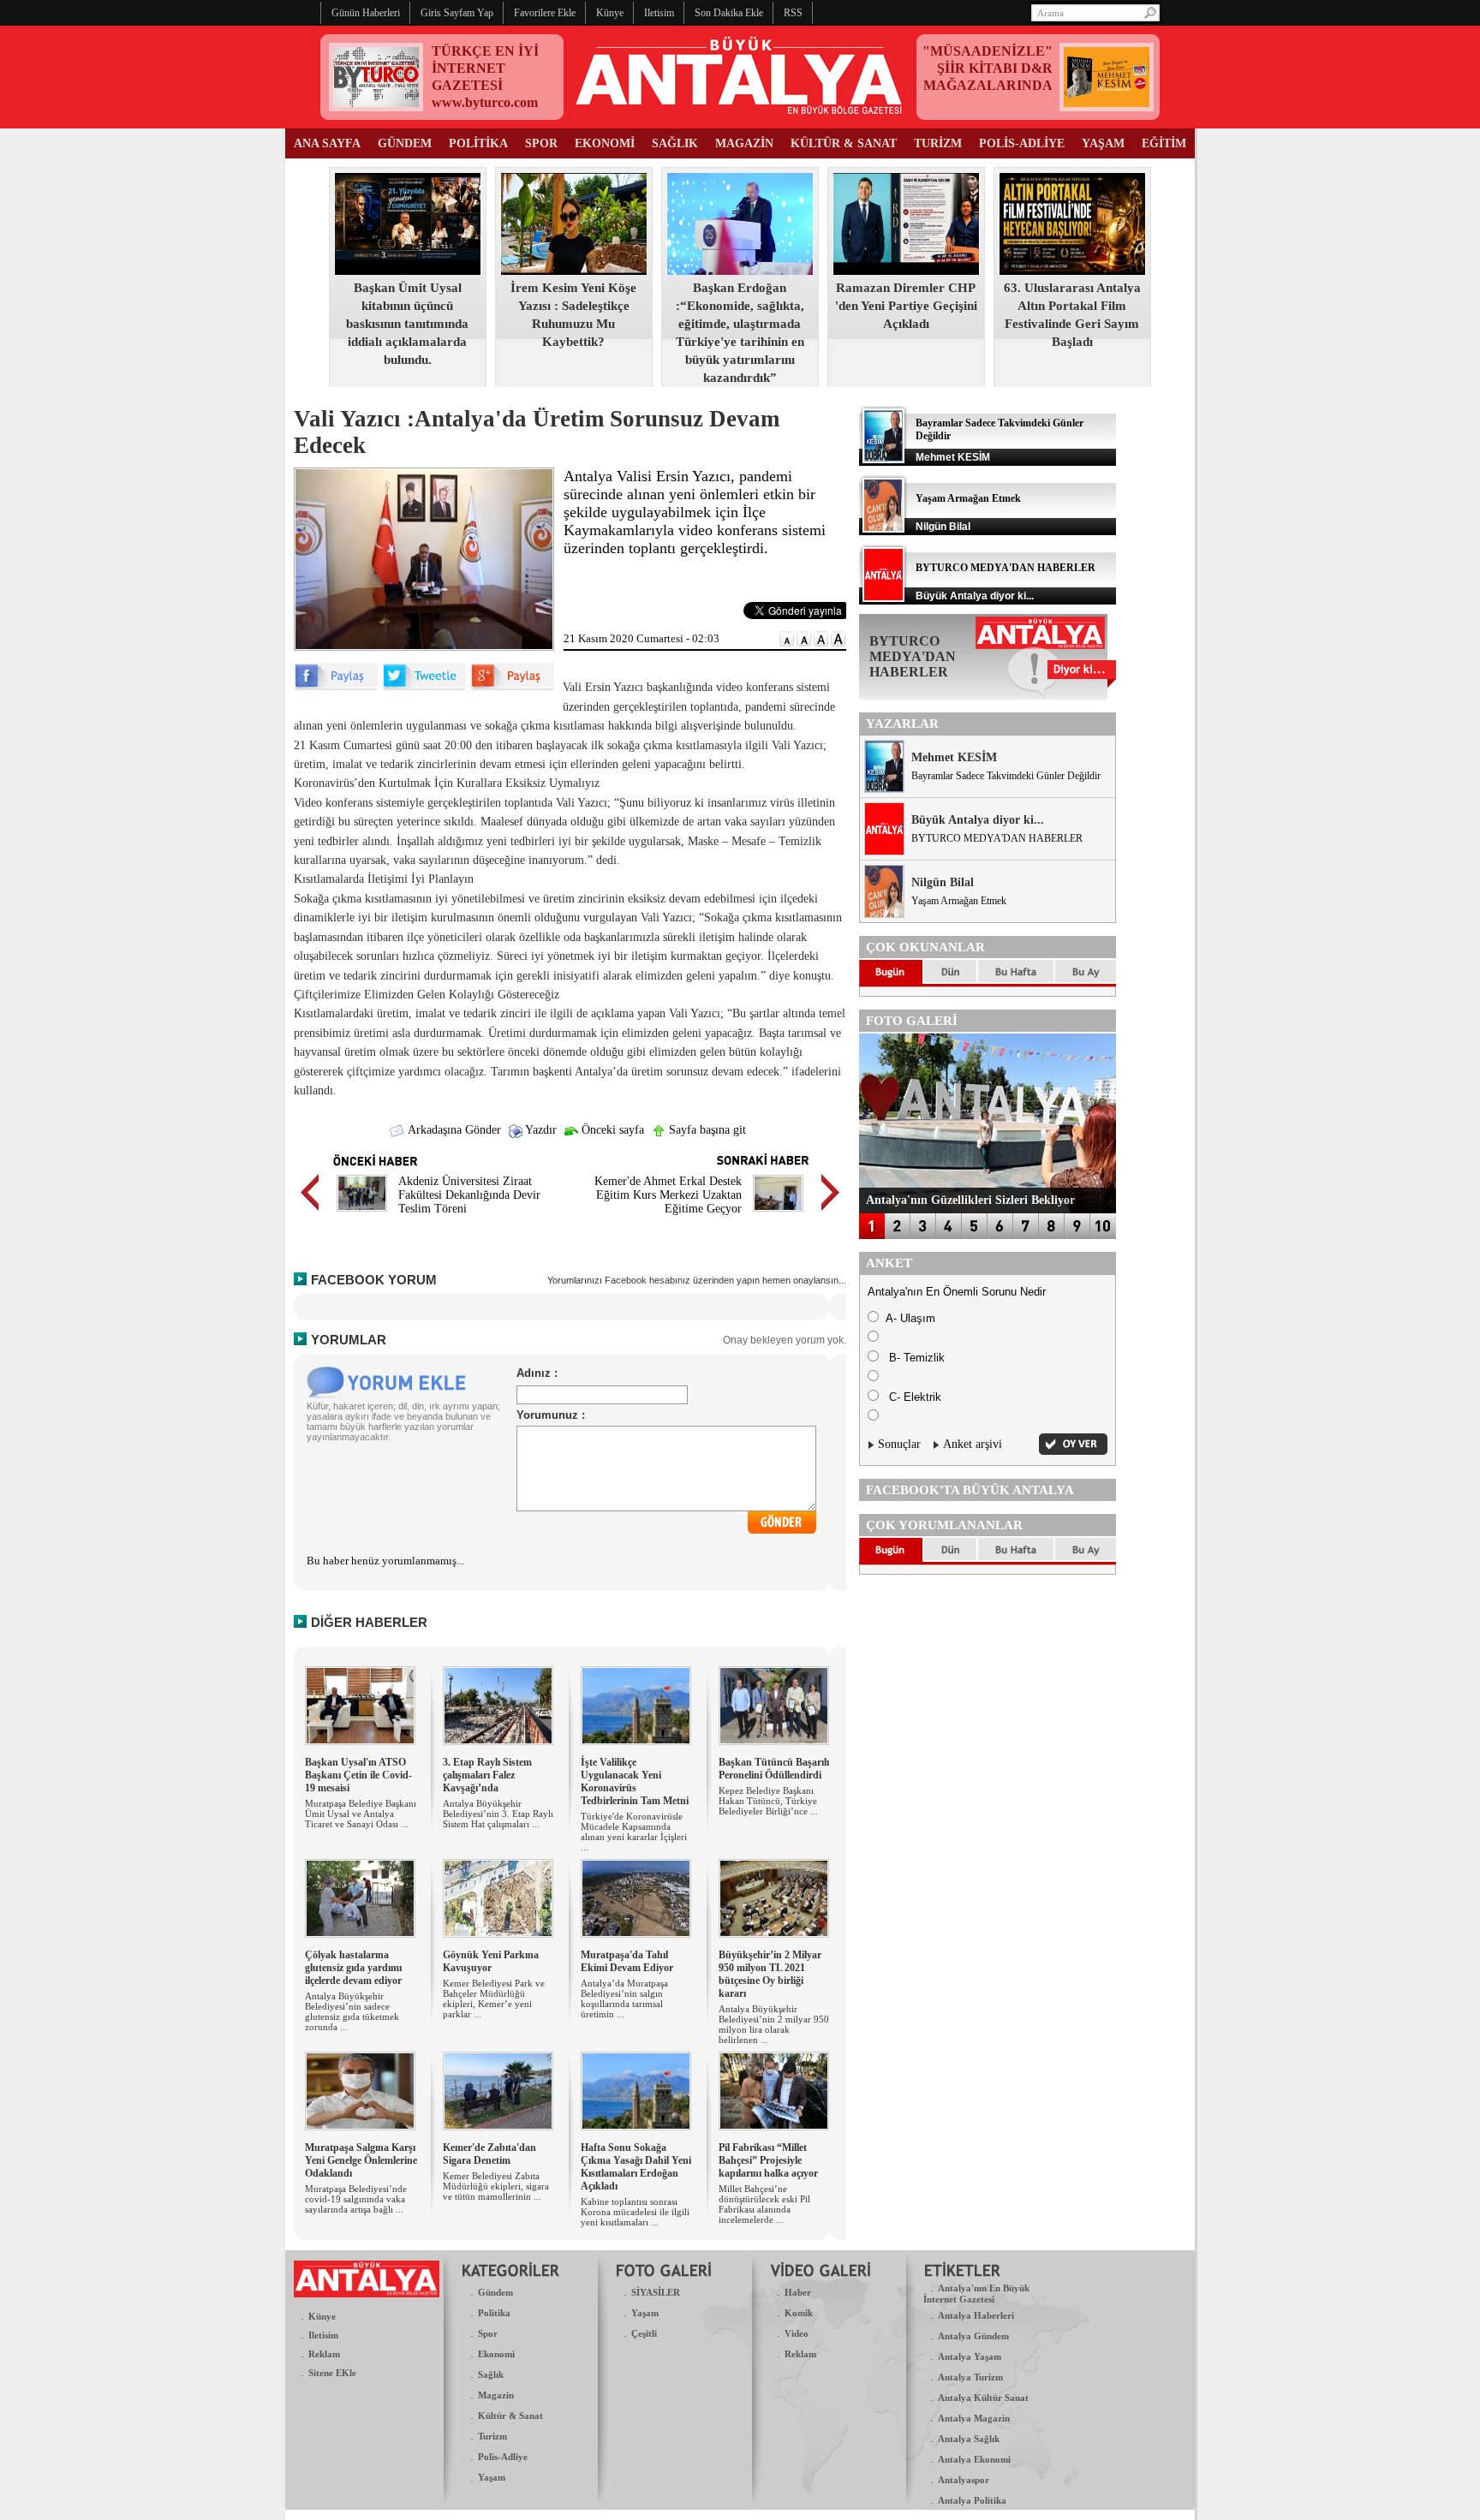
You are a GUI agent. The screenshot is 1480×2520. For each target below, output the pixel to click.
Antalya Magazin (974, 2418)
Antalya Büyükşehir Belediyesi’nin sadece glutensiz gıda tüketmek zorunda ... (352, 2011)
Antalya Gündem (973, 2336)
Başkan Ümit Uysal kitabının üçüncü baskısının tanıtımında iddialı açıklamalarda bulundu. (407, 324)
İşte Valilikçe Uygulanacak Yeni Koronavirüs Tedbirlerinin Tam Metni (635, 1781)
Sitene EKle (332, 2373)
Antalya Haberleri (976, 2315)
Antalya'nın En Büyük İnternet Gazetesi (976, 2294)
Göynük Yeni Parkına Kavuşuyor (491, 1961)
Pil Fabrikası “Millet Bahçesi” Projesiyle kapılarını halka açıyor (768, 2160)
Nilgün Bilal (943, 882)
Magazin (496, 2395)
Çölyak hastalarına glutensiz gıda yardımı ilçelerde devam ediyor (353, 1968)
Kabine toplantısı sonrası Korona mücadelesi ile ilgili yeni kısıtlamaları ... (635, 2212)
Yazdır (540, 1130)
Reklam (324, 2354)
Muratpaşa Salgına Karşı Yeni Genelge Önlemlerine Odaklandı (361, 2160)
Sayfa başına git (706, 1130)
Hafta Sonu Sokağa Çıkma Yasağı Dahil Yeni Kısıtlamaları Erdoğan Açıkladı (636, 2167)
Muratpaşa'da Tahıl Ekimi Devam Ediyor (627, 1961)
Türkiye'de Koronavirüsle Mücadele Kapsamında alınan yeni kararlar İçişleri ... (634, 1832)
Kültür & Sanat (510, 2416)
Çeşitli (644, 2333)
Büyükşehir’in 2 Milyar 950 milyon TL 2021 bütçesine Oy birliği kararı (770, 1974)
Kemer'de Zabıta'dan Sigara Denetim (489, 2154)
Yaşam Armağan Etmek (968, 498)
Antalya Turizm (970, 2377)
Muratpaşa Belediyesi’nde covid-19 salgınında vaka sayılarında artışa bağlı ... (356, 2199)
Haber (798, 2292)
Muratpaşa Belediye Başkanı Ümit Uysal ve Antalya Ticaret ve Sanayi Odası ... (361, 1814)
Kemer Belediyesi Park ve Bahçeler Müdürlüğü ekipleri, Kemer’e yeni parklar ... (494, 1999)
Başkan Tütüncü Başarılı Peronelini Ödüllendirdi (774, 1769)
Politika (494, 2313)
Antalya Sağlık (969, 2439)
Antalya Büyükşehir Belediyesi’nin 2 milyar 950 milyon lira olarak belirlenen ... (774, 2024)
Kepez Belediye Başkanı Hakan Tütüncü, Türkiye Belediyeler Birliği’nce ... (768, 1801)
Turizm (492, 2436)
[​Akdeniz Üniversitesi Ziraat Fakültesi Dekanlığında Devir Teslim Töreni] (362, 1214)
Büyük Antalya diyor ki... (978, 820)
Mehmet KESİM (954, 757)
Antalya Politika (972, 2500)
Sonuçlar (899, 1444)
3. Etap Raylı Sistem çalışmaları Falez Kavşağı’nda (487, 1775)
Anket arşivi (973, 1444)
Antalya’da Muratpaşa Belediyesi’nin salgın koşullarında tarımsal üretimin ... (624, 1999)
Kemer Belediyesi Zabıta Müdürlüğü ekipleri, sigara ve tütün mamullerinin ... (496, 2186)
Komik (799, 2313)
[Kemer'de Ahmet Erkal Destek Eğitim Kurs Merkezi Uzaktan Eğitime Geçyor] (778, 1214)
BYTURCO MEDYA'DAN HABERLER (1006, 568)
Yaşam (492, 2477)
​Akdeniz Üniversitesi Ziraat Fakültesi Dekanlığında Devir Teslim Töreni (469, 1195)
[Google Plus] (512, 686)
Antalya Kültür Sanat (983, 2398)
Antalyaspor (964, 2480)
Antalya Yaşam (970, 2356)
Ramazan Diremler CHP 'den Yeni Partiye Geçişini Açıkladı (906, 306)
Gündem (495, 2292)
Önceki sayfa (611, 1130)
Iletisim (323, 2335)
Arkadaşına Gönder (453, 1130)
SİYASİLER (656, 2292)
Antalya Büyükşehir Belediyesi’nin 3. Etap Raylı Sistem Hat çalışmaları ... (498, 1814)
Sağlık (491, 2374)
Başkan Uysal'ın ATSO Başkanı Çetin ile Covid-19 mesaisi (358, 1775)
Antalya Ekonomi (974, 2459)
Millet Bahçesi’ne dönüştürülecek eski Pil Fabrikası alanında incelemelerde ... (764, 2204)
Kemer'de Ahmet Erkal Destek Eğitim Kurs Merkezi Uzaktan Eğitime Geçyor (668, 1195)
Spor (488, 2333)
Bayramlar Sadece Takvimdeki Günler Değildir (1006, 776)
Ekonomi (496, 2354)
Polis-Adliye (503, 2457)
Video (797, 2333)
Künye (322, 2316)
